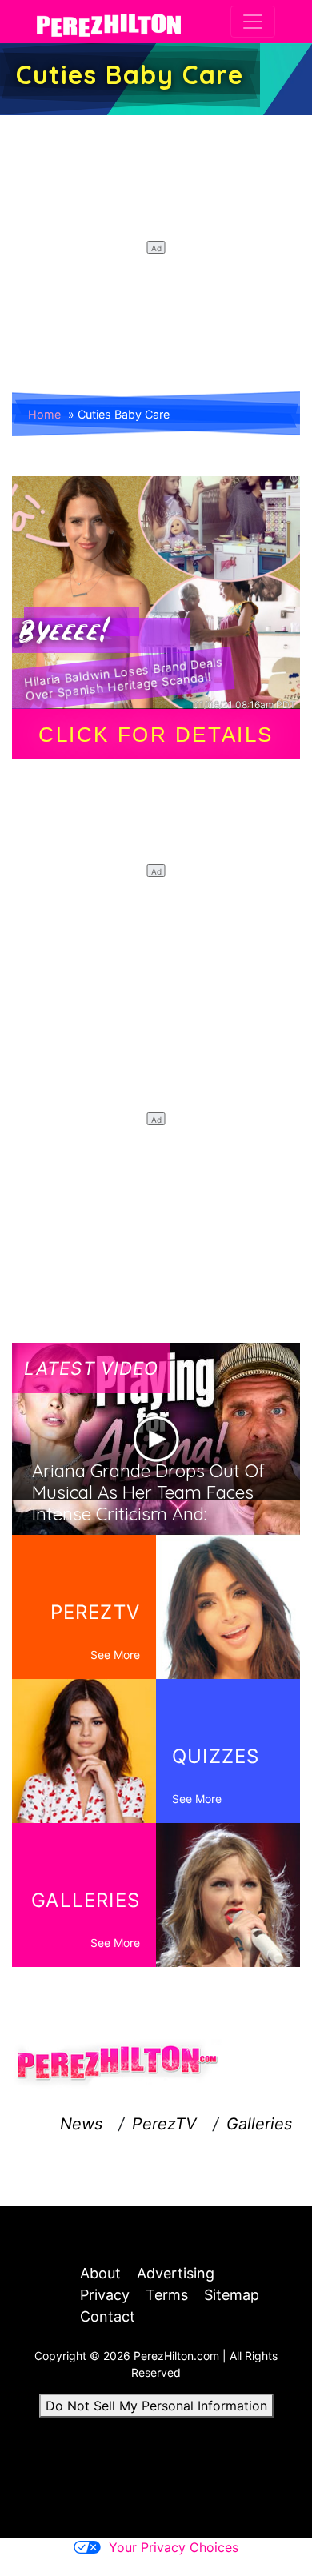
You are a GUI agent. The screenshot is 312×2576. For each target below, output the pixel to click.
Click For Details (156, 735)
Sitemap (232, 2295)
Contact (108, 2316)
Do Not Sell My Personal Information (156, 2406)
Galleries (259, 2124)
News (81, 2124)
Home (44, 414)
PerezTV (164, 2124)
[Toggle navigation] (253, 22)
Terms (167, 2295)
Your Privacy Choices (174, 2547)
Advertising (176, 2273)
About (100, 2273)
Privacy (105, 2295)
